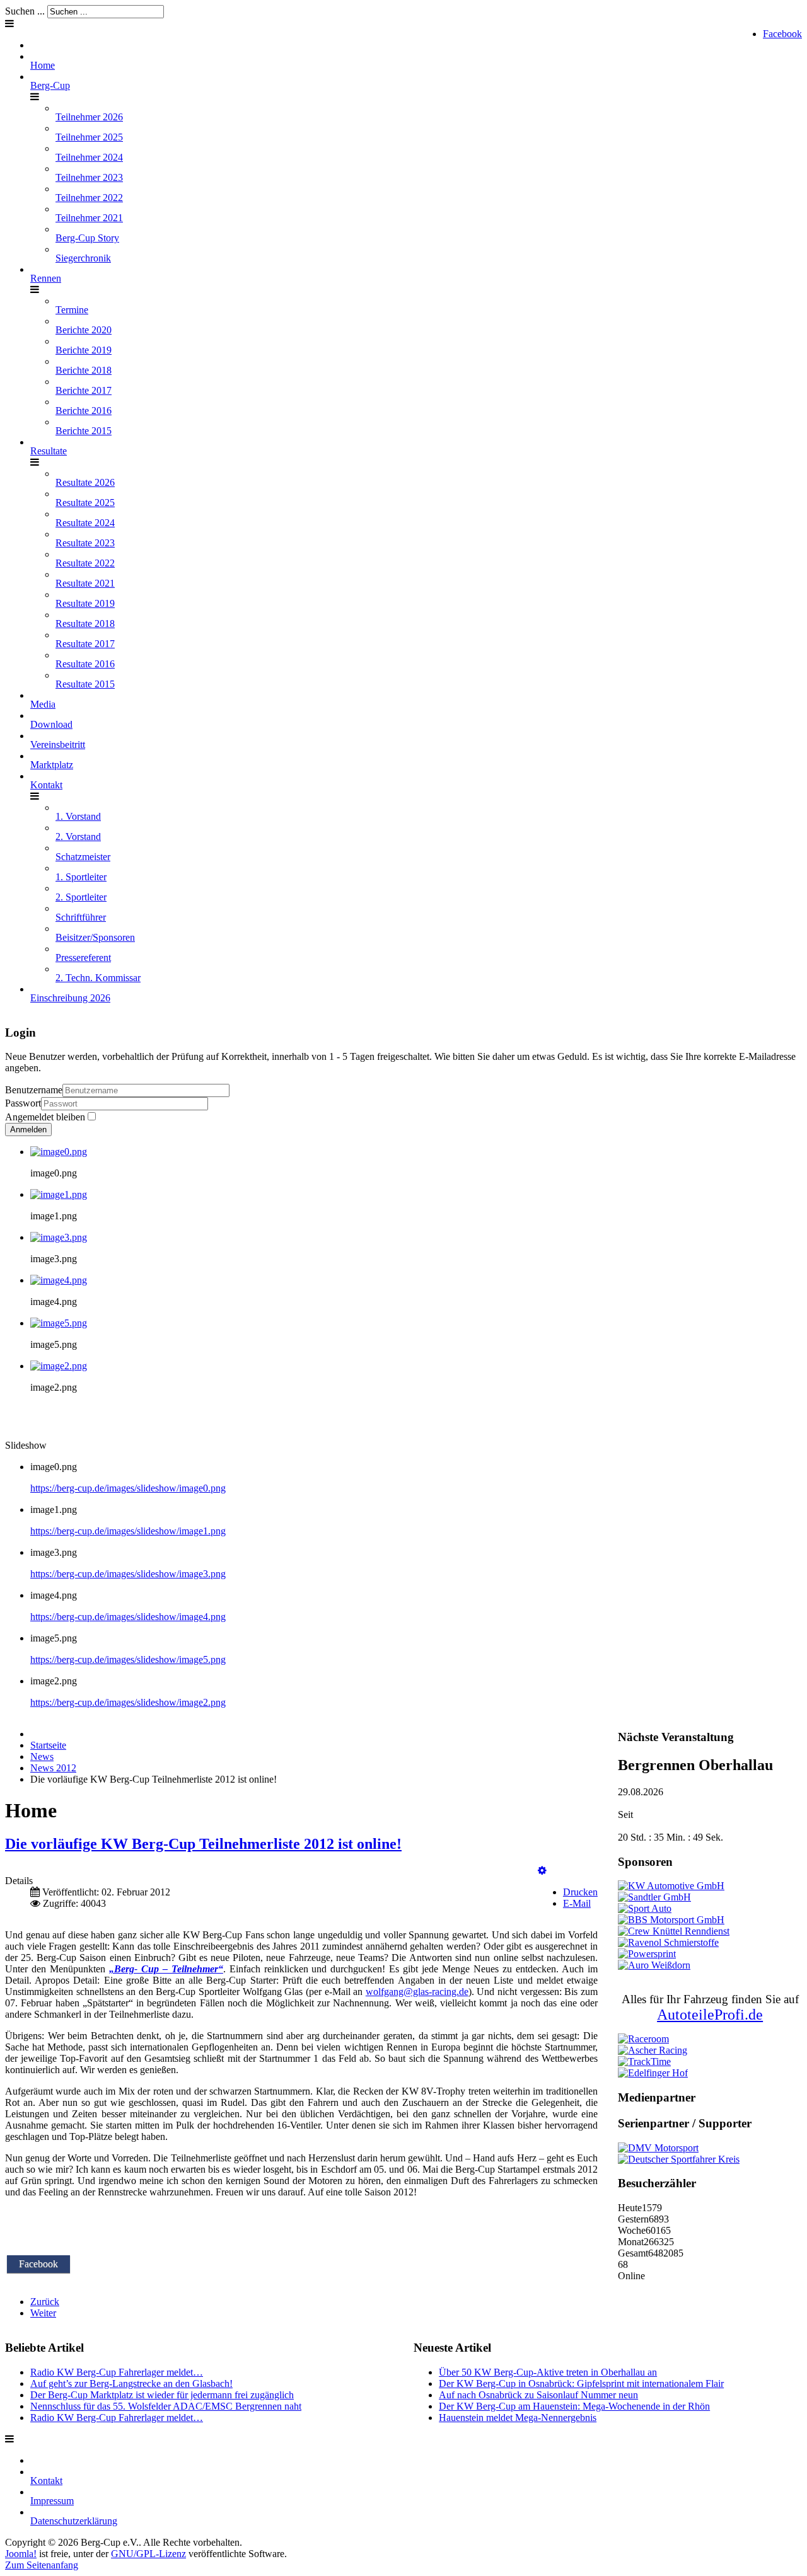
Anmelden (28, 1130)
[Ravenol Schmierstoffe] (668, 1942)
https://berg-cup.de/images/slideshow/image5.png (128, 1659)
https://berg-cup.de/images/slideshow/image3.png (128, 1574)
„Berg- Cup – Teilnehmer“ (166, 1969)
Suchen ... (25, 11)
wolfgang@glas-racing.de (417, 1992)
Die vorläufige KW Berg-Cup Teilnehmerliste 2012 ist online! (203, 1844)
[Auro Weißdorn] (654, 1965)
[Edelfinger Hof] (653, 2073)
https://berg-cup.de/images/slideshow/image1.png (128, 1531)
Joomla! (21, 2554)
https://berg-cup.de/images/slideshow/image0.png (128, 1488)
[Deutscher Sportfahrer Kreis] (679, 2159)
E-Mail (577, 1903)
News (42, 1757)
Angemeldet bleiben (45, 1117)
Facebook (782, 34)
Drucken (580, 1892)
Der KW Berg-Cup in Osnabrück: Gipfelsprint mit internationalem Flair (581, 2383)
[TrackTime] (644, 2061)
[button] (542, 1871)
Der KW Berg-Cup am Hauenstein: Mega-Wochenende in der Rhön (574, 2406)
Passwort (23, 1103)
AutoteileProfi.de (710, 2015)
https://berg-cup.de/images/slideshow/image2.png (128, 1702)
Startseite (48, 1745)
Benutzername (34, 1090)
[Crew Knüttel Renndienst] (674, 1931)
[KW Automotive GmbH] (671, 1886)
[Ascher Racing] (653, 2050)
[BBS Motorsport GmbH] (671, 1920)
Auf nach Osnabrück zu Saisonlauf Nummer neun (538, 2395)
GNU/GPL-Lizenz (148, 2554)
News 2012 (53, 1768)
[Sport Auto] (645, 1908)
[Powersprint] (647, 1954)
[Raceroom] (643, 2039)
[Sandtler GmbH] (654, 1897)
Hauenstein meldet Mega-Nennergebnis (518, 2418)
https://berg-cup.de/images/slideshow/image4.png (128, 1617)
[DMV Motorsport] (658, 2148)
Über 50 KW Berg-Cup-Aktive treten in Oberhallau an (548, 2372)
